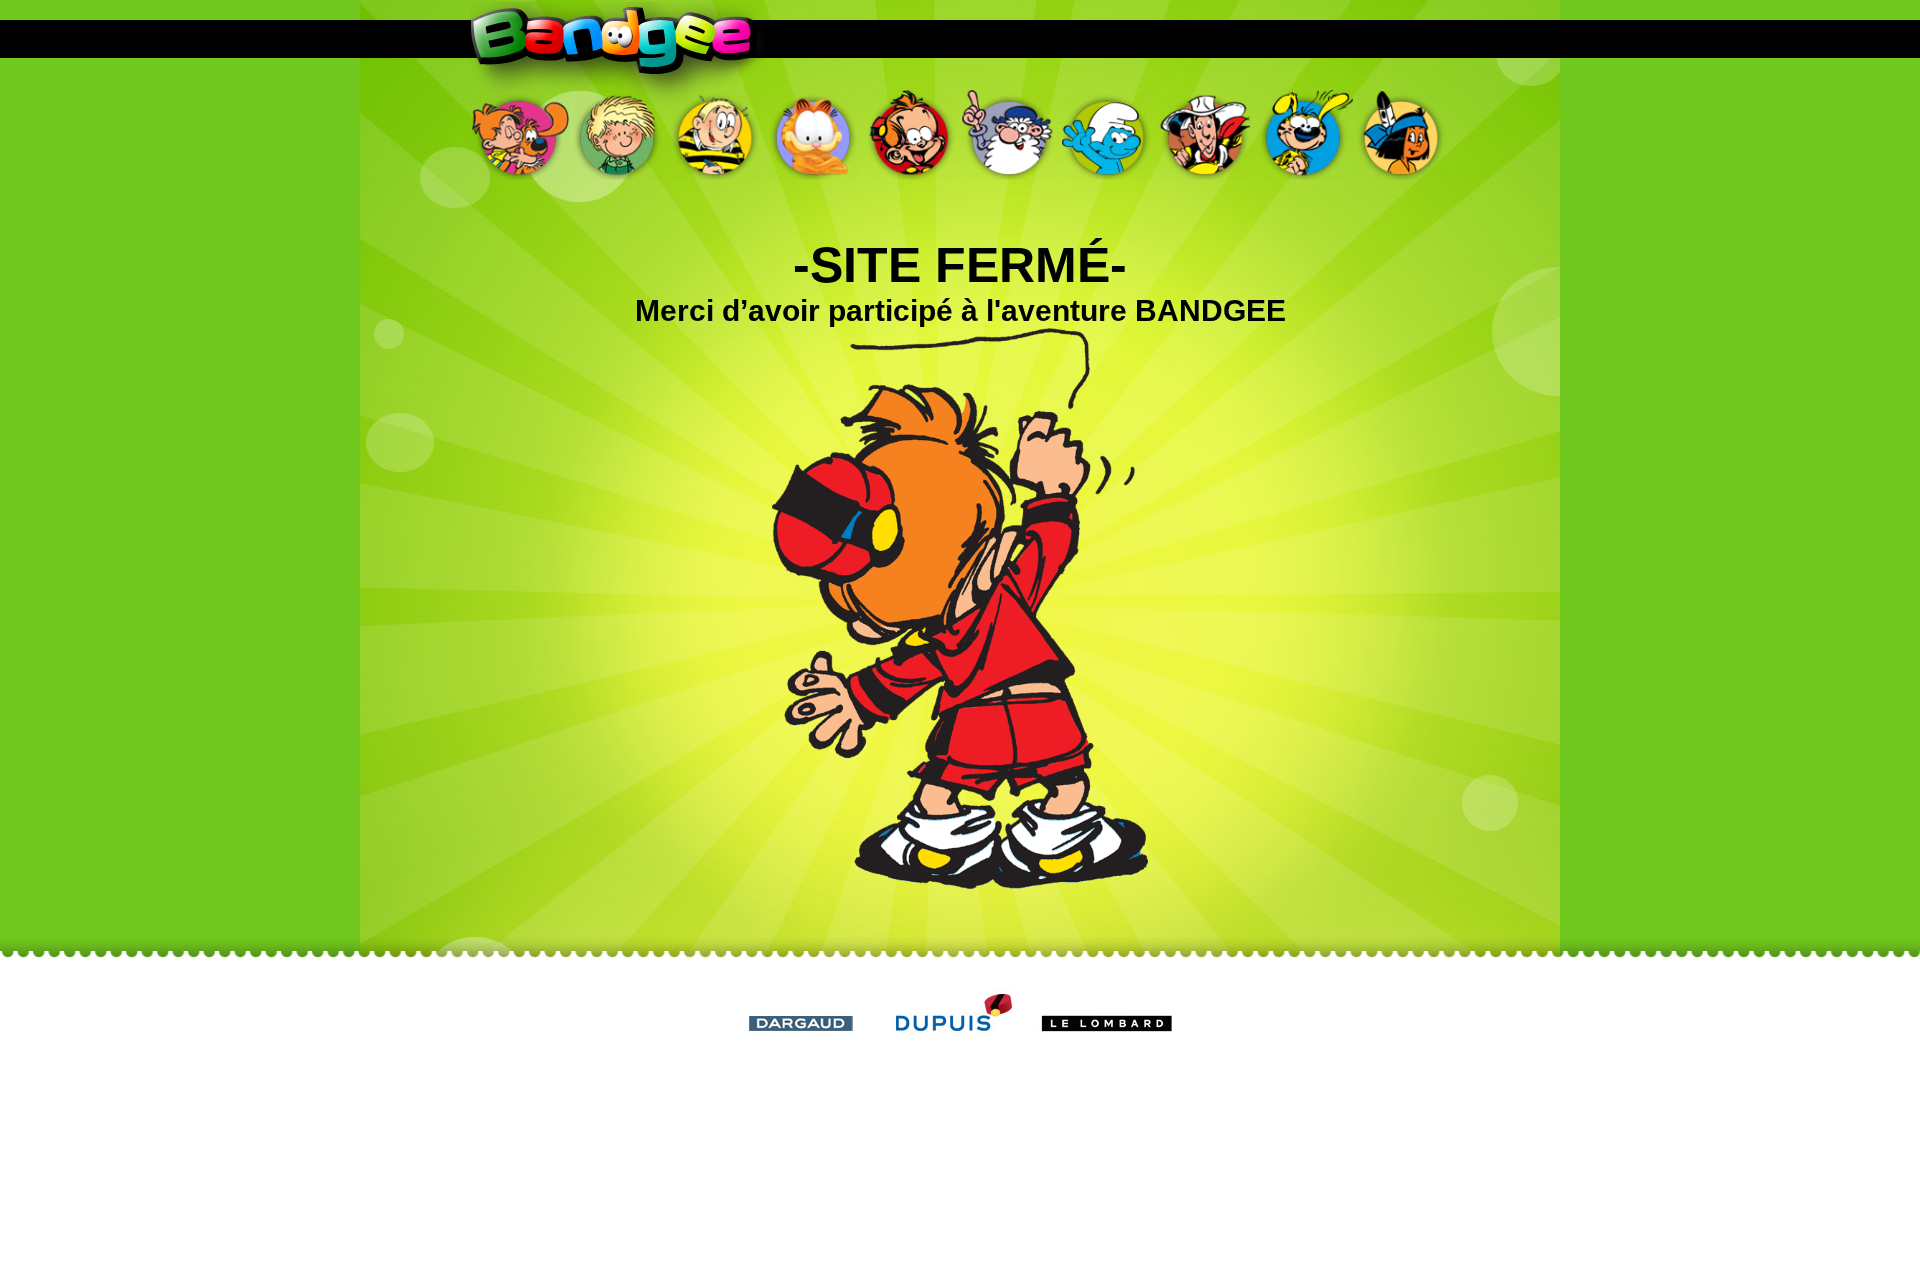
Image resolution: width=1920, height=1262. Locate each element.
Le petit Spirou (912, 135)
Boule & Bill (520, 135)
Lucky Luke (1206, 135)
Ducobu (716, 135)
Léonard (1010, 135)
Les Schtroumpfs (1108, 135)
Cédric (618, 135)
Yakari (1402, 135)
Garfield (814, 135)
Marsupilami (1304, 135)
